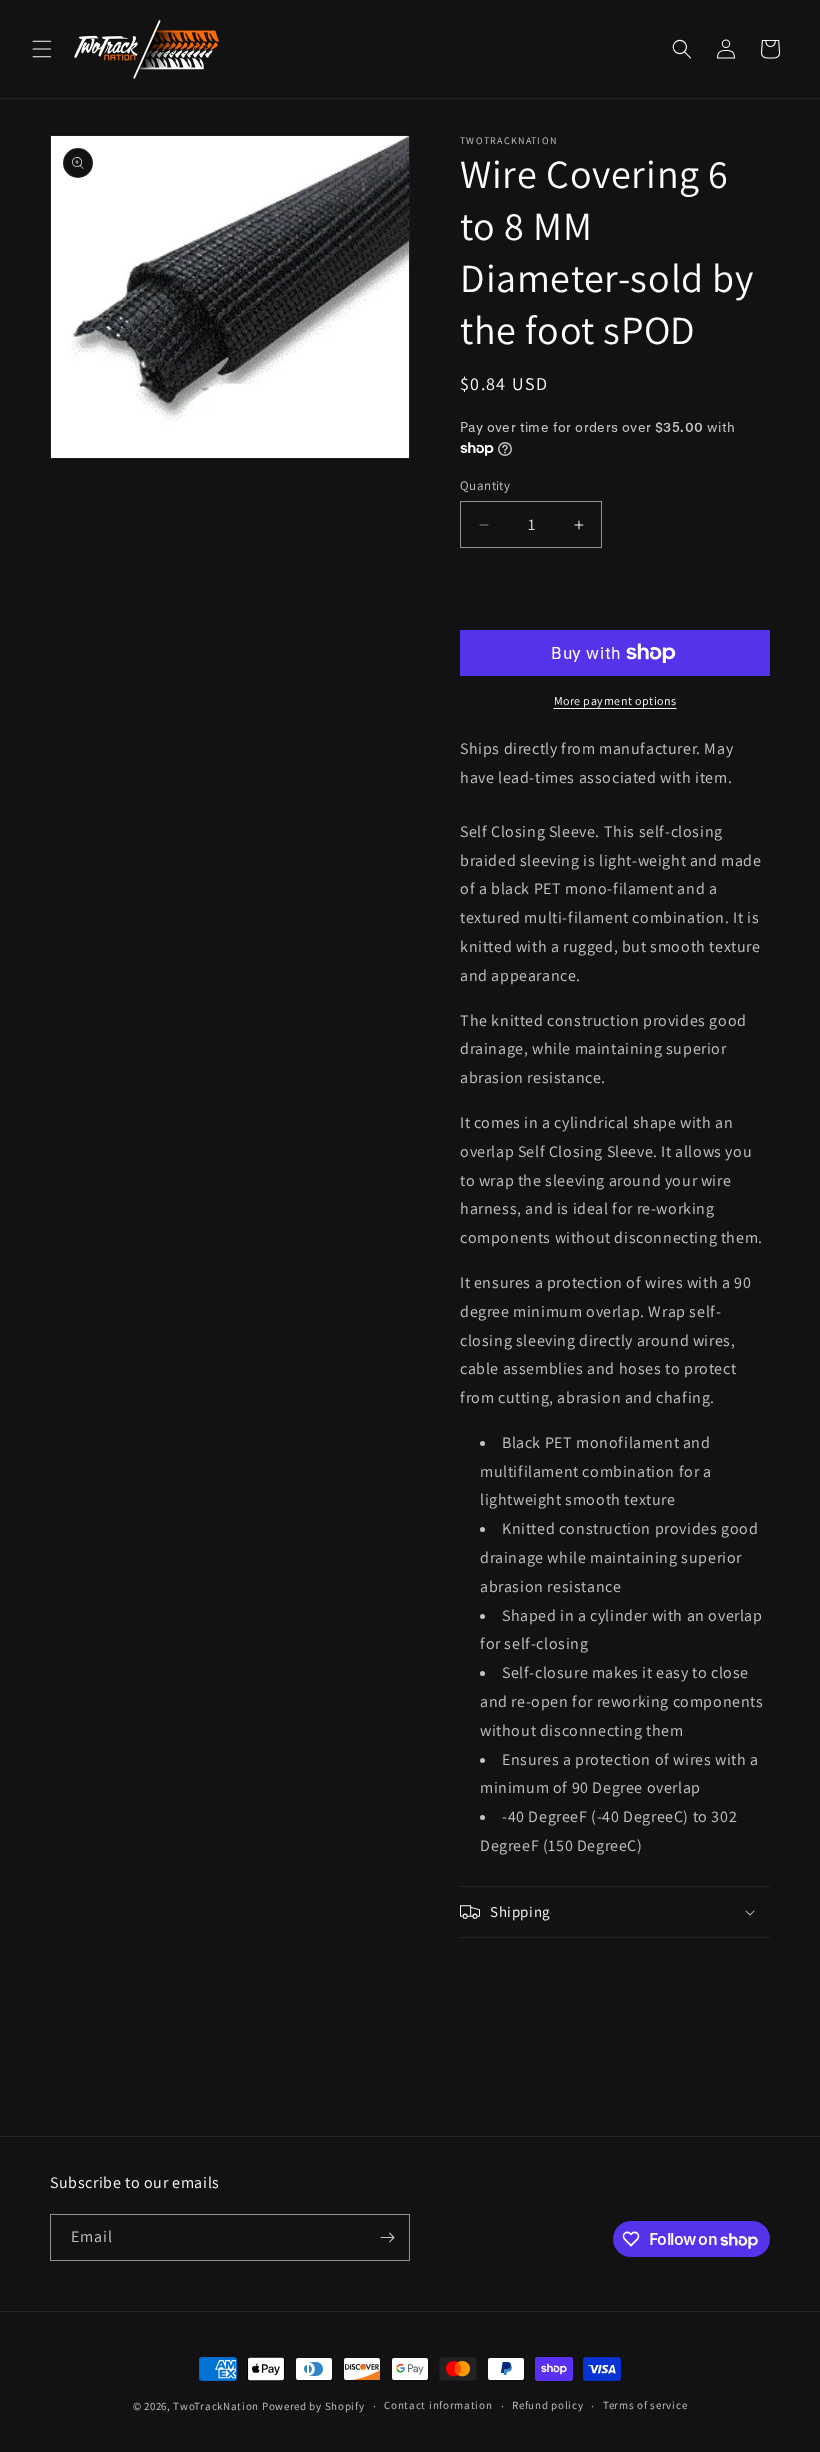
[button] (42, 49)
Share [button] (498, 1974)
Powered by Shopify (313, 2406)
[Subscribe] (387, 2237)
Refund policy (547, 2405)
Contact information (438, 2405)
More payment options (615, 700)
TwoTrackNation (216, 2406)
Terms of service (645, 2405)
